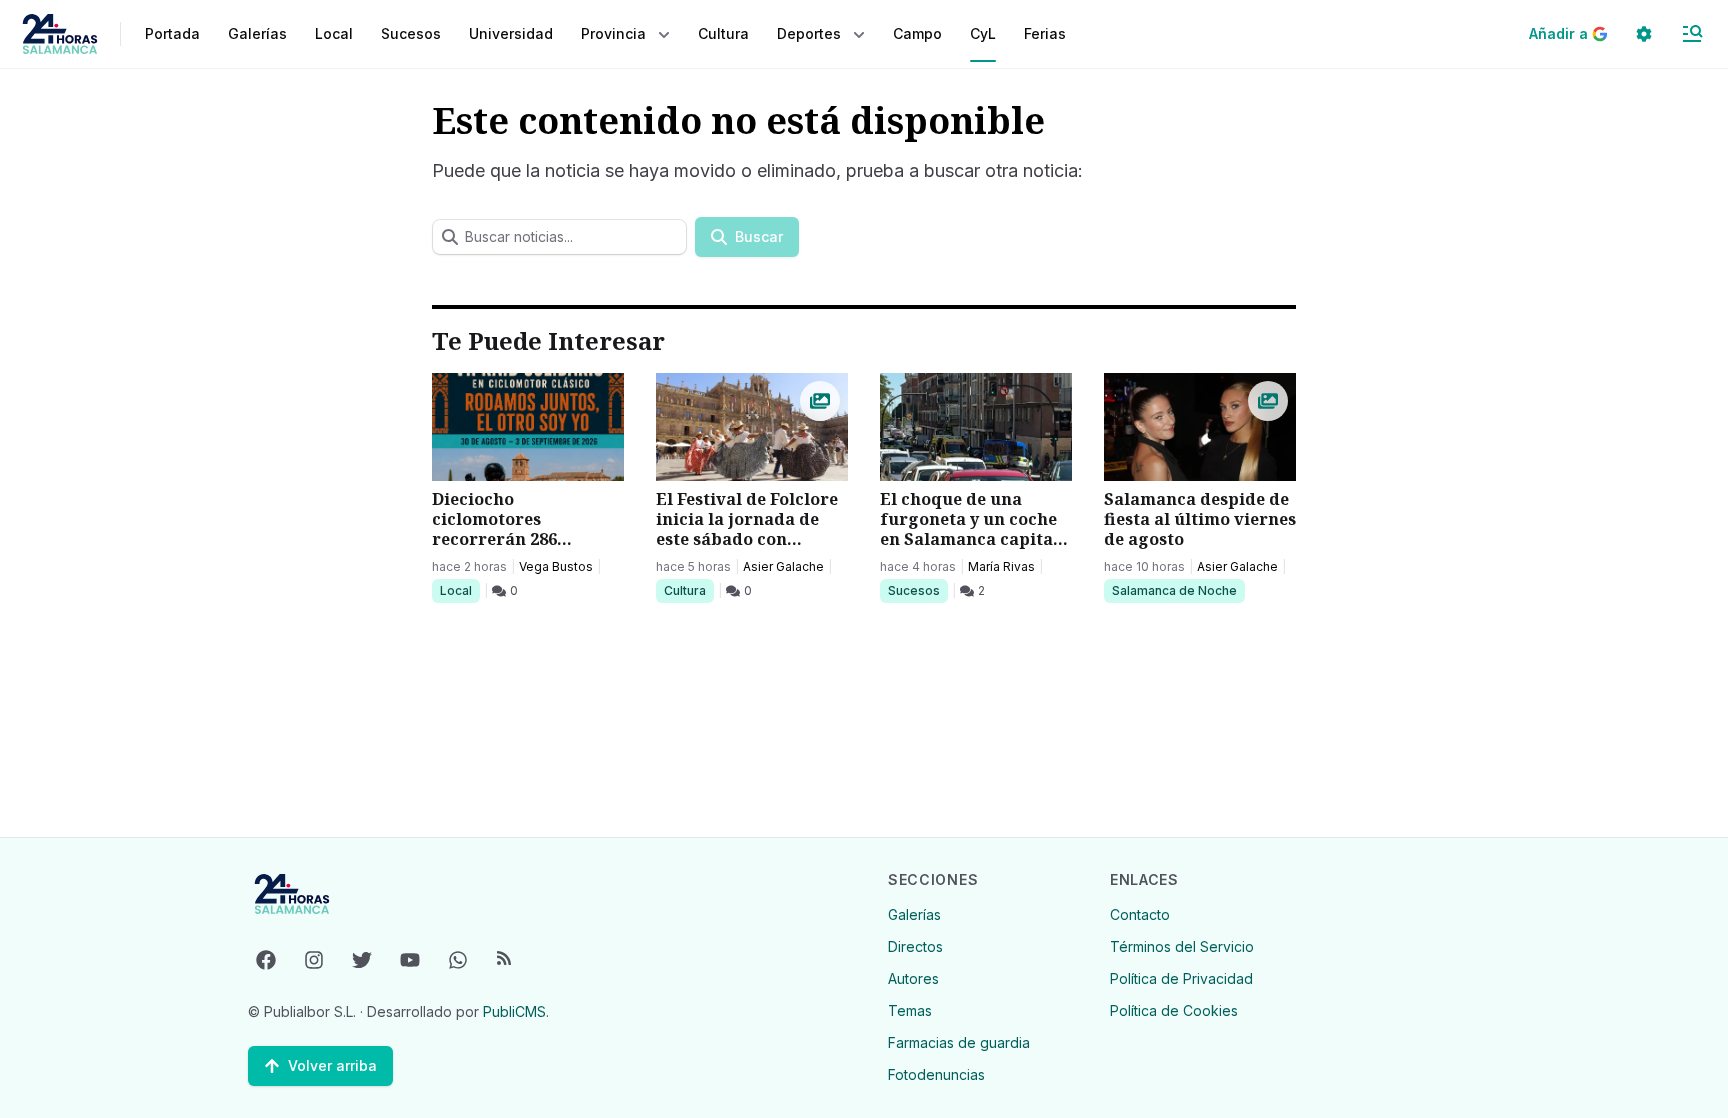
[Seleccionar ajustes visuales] (1644, 34)
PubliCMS (514, 1011)
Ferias (1045, 33)
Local (459, 590)
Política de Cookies (1174, 1010)
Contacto (1140, 914)
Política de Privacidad (1181, 978)
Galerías (257, 33)
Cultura (688, 590)
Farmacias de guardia (959, 1042)
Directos (915, 946)
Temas (910, 1010)
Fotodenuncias (936, 1074)
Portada (172, 33)
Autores (913, 978)
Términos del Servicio (1182, 946)
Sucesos (917, 590)
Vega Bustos (556, 566)
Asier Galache (783, 566)
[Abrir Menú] (1692, 34)
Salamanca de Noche (1174, 590)
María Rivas (1001, 566)
